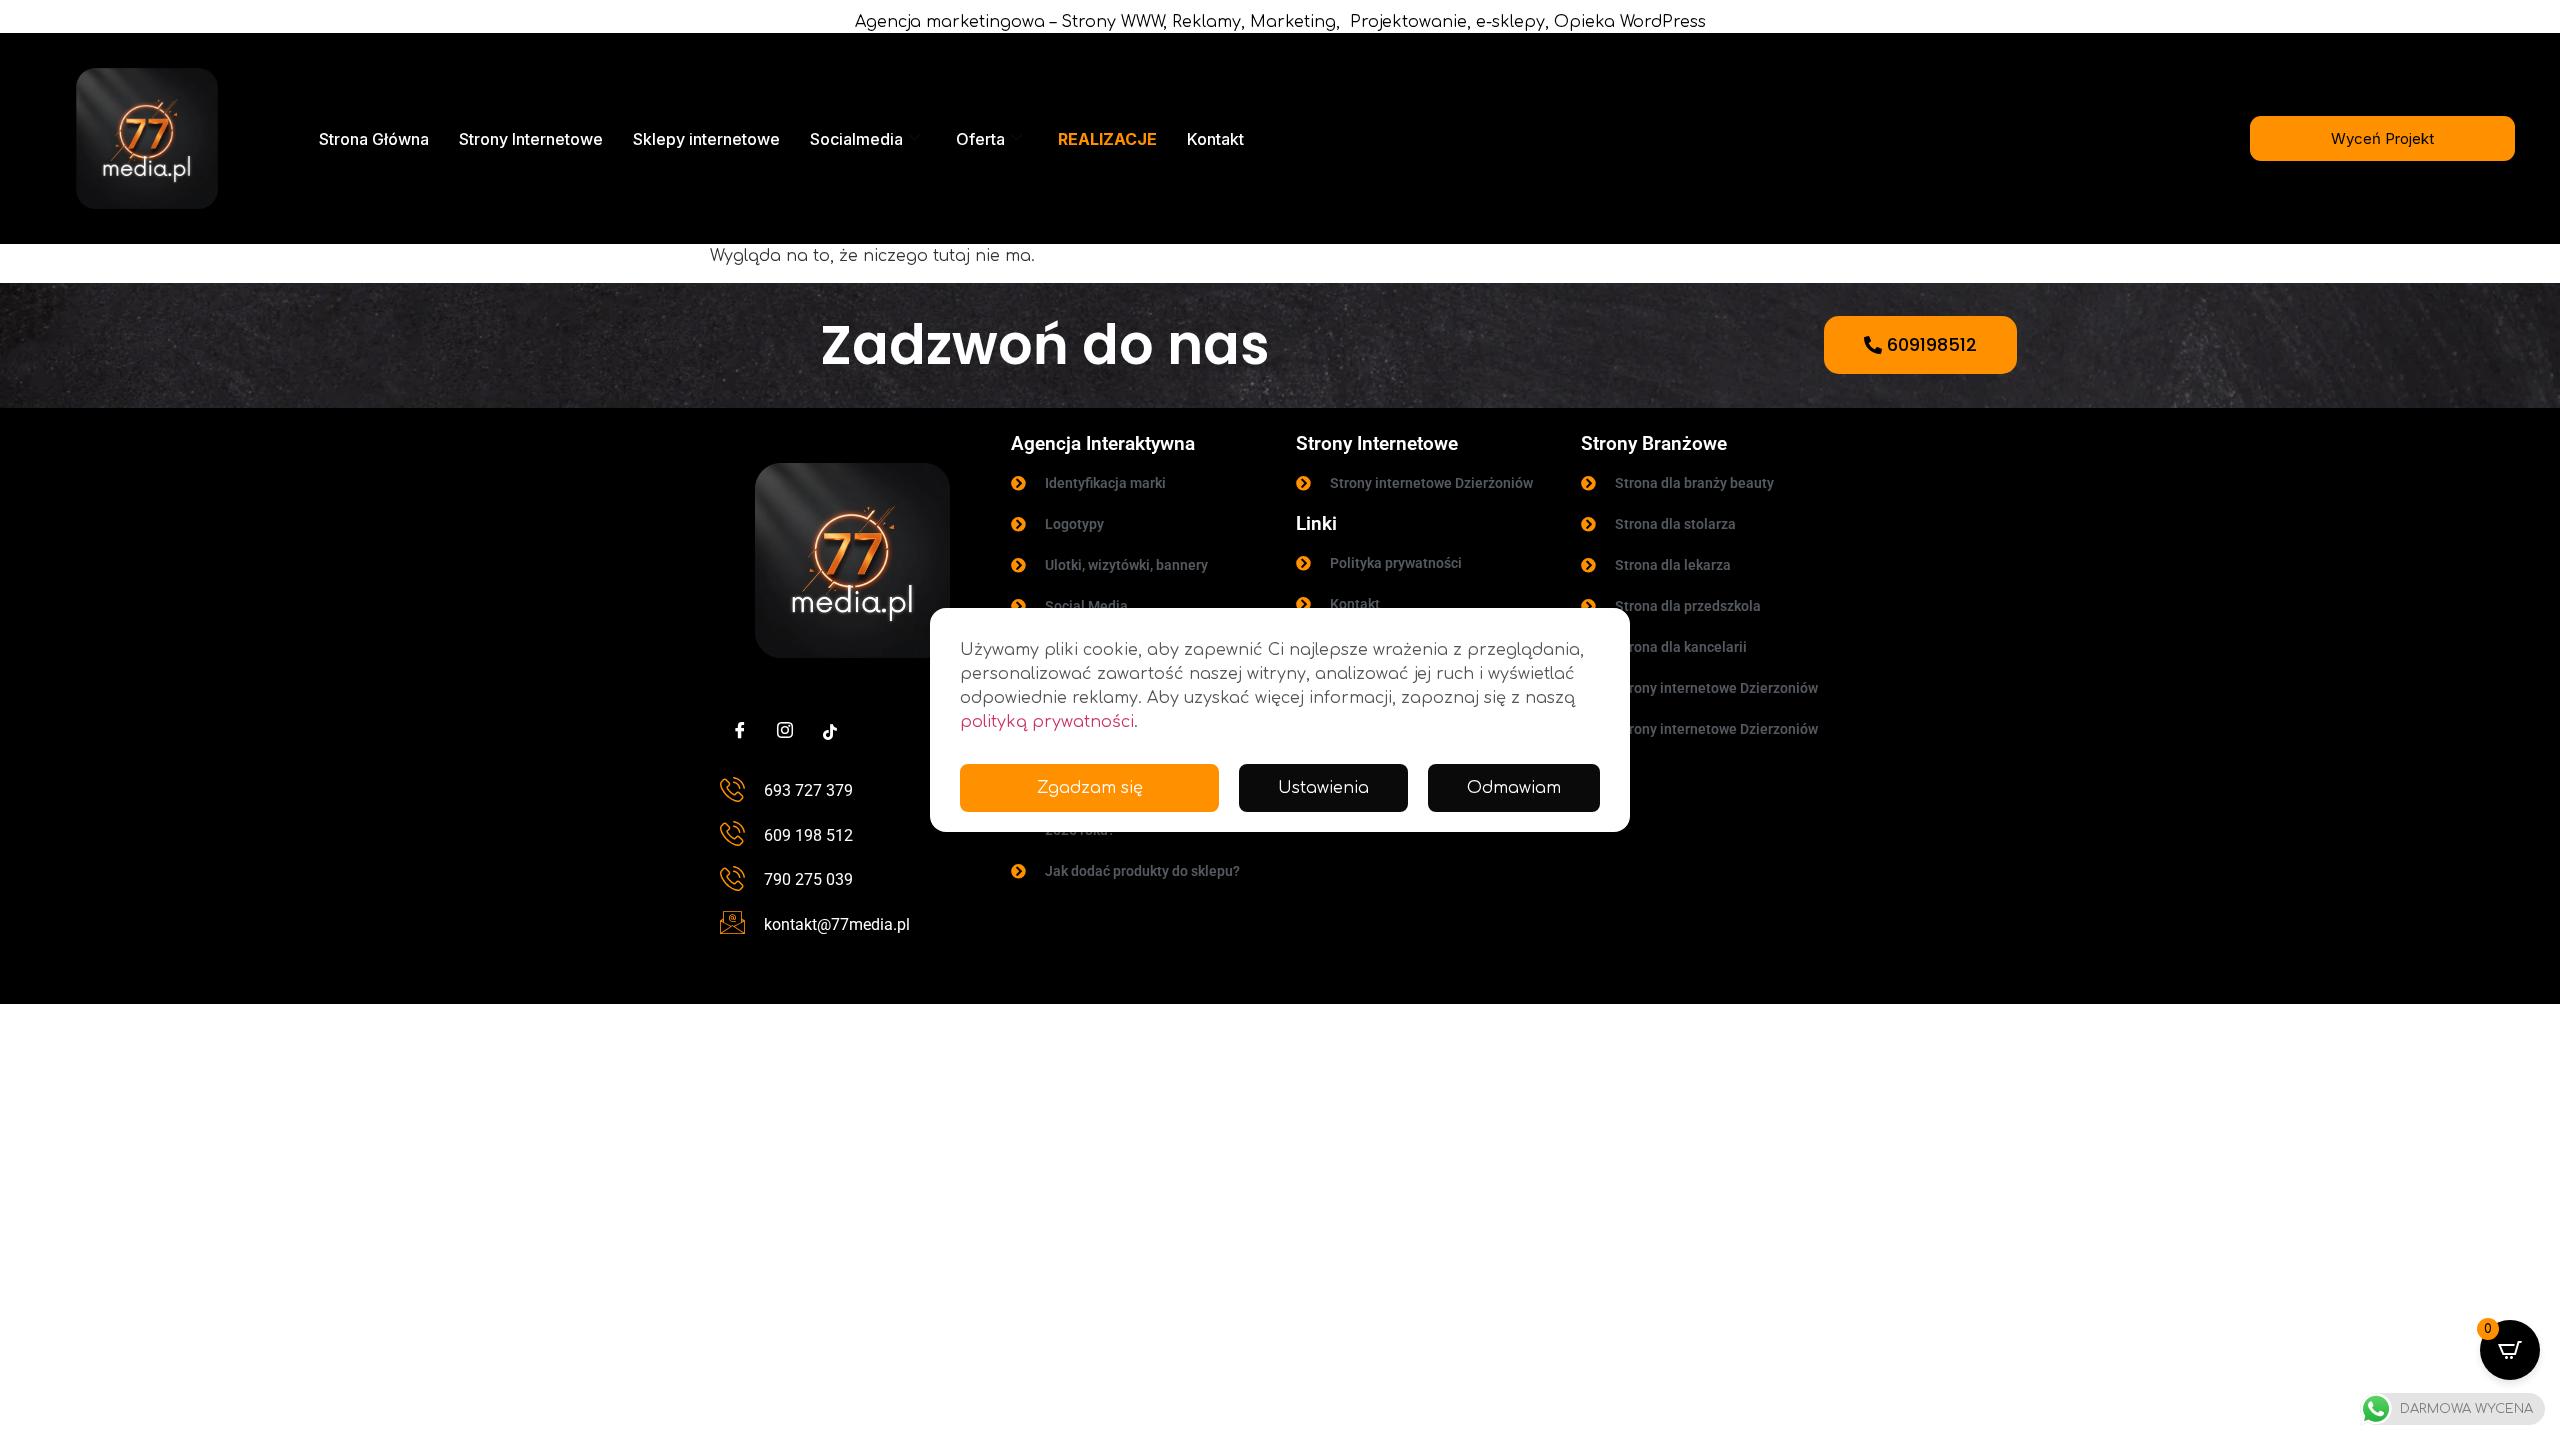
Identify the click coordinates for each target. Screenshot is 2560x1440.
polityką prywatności (1047, 722)
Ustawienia (1323, 788)
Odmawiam (1514, 788)
